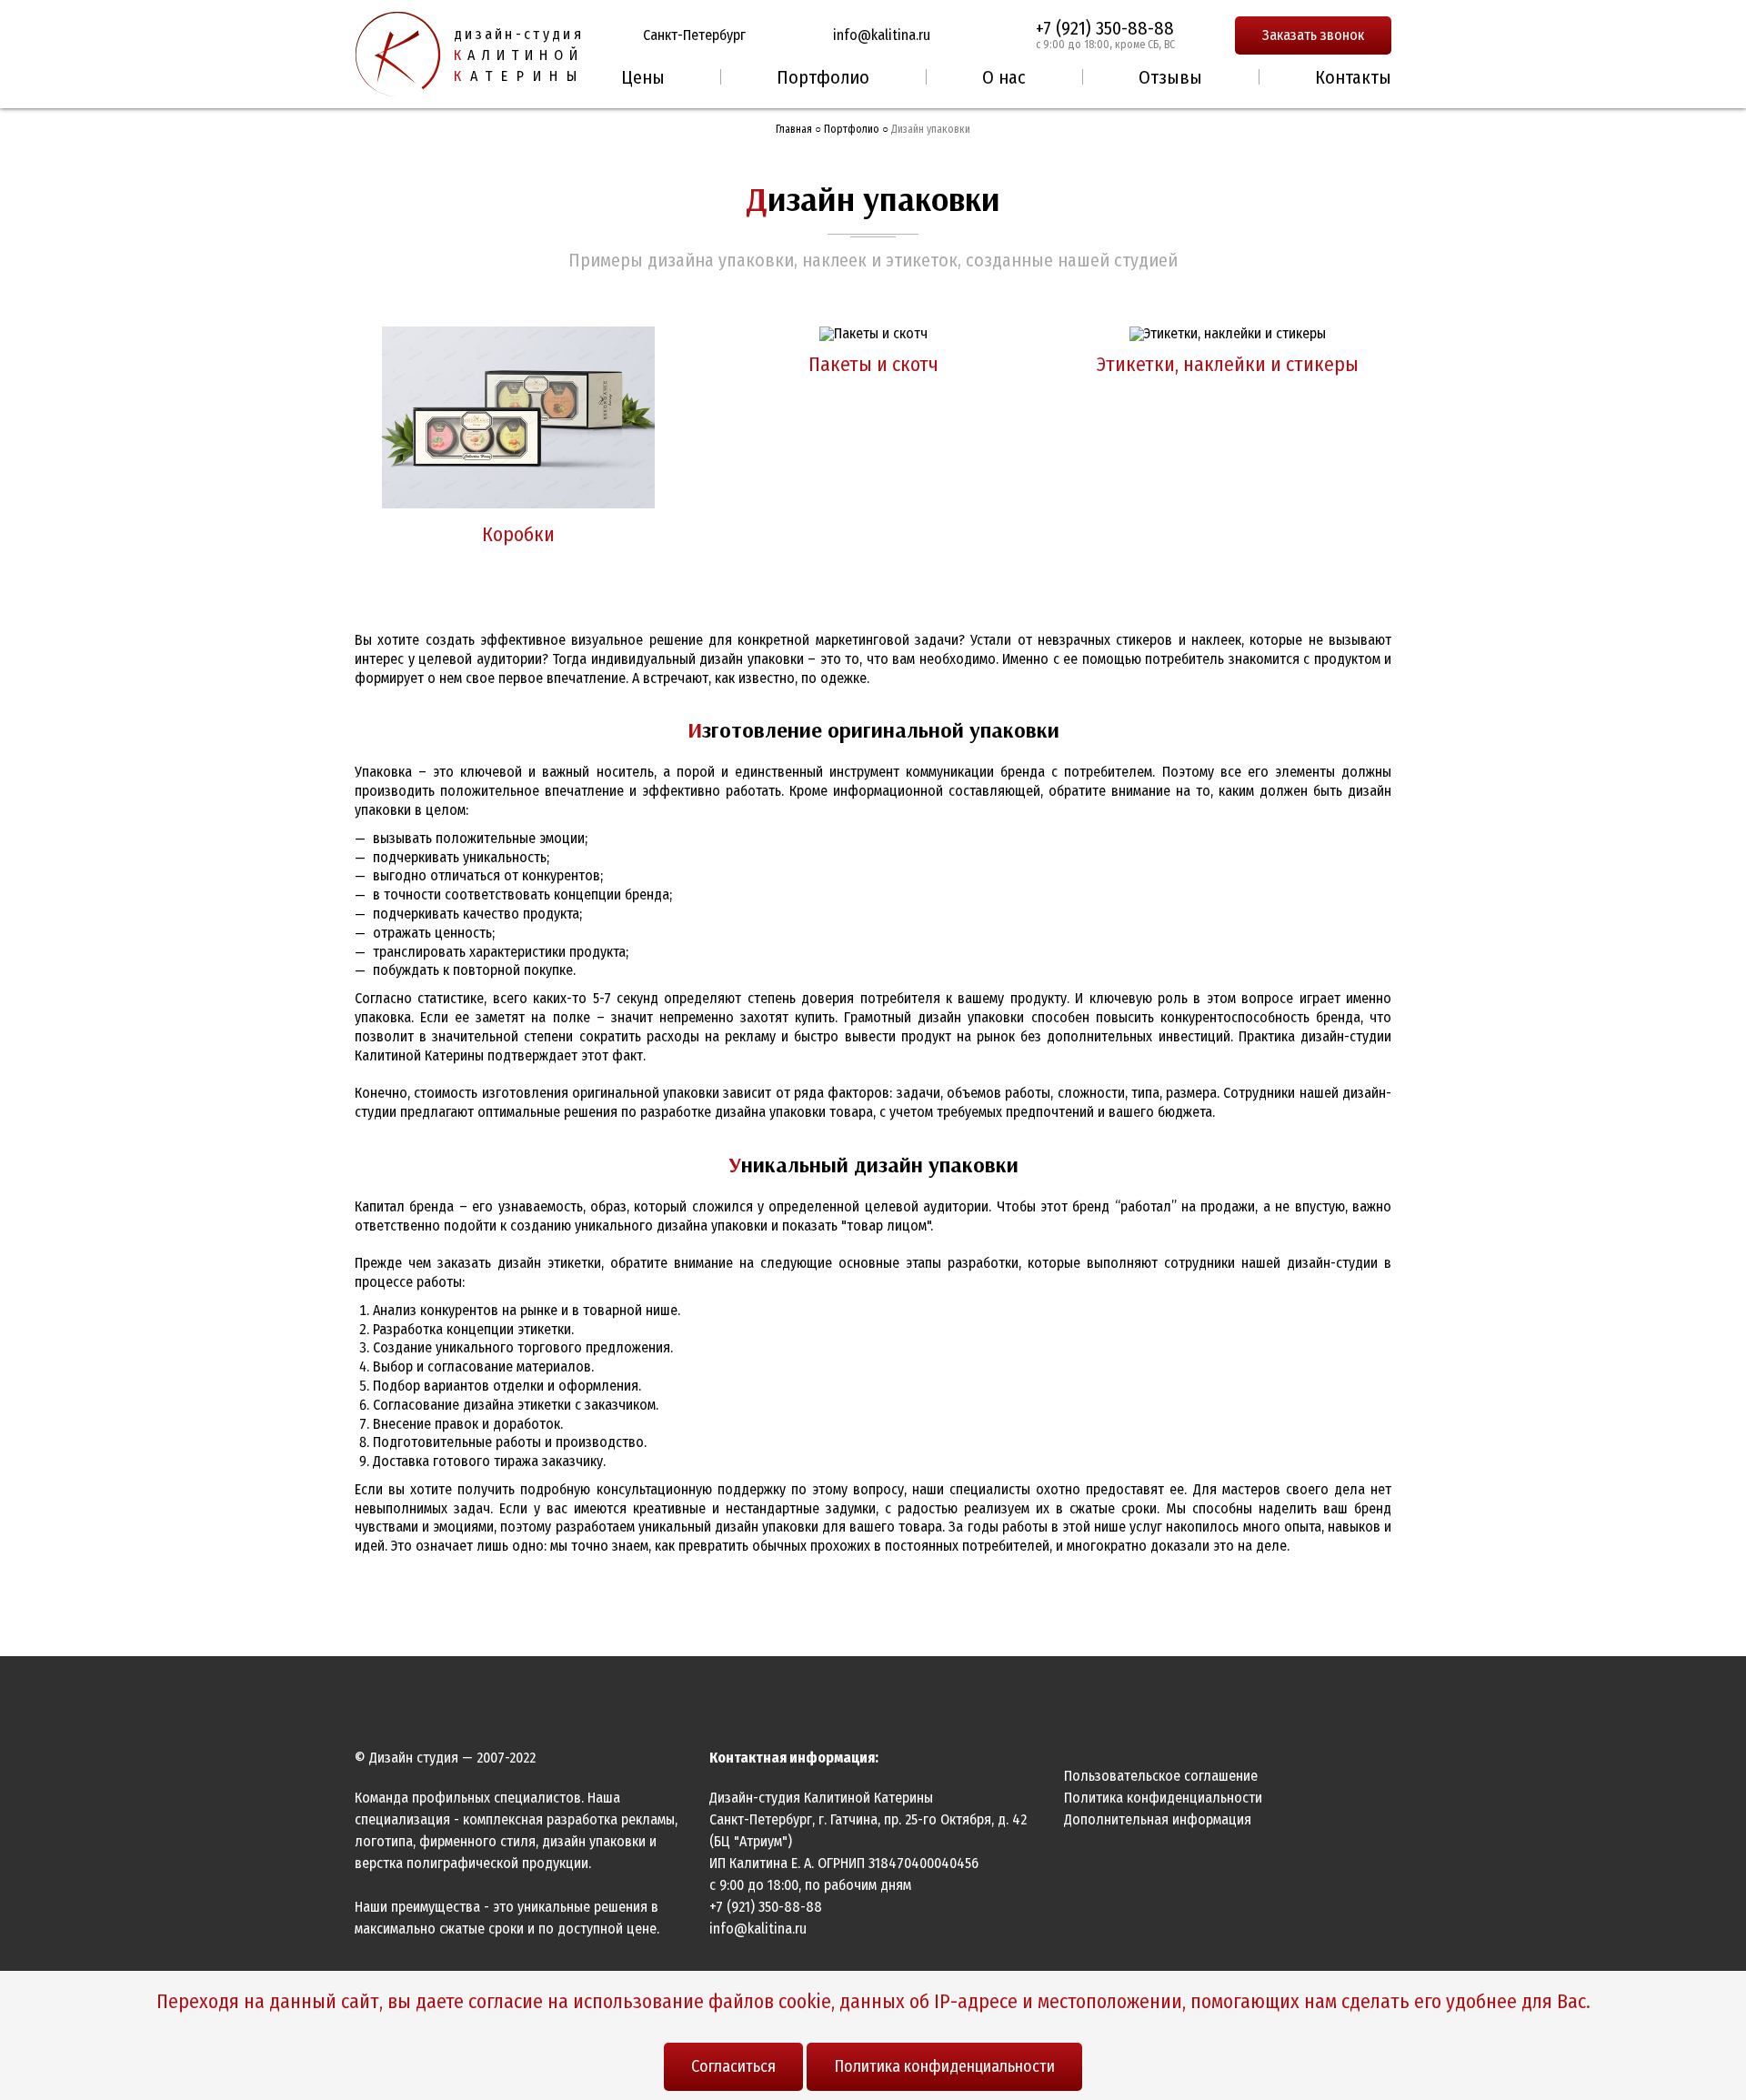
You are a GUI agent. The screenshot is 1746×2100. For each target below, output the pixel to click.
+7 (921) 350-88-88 (1105, 28)
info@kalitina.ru (882, 35)
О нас (1004, 77)
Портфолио (823, 77)
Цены (643, 77)
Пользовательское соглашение (1161, 1776)
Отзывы (1170, 77)
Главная (794, 129)
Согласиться (733, 2066)
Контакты (1353, 77)
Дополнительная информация (1158, 1819)
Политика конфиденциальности (944, 2066)
